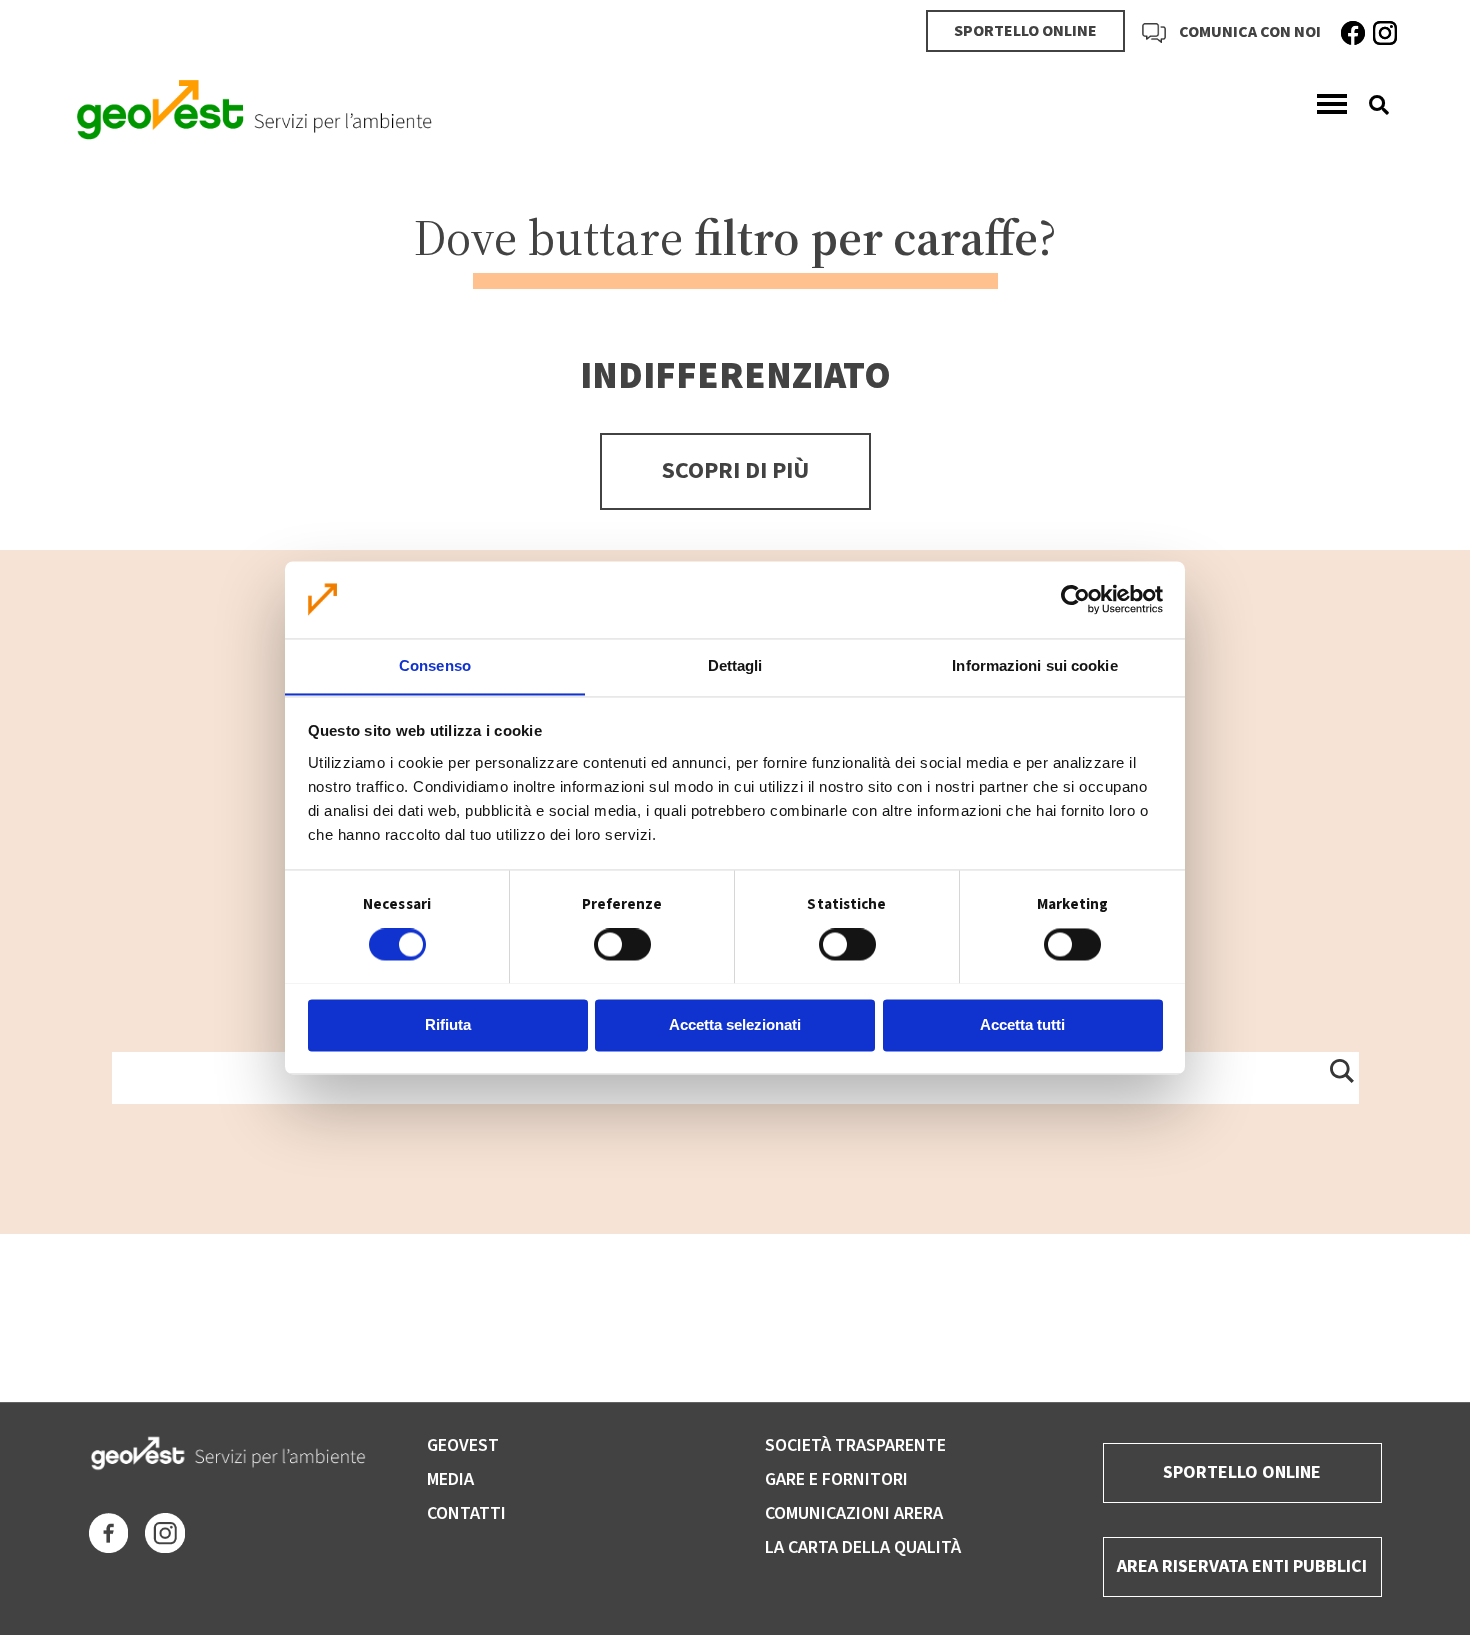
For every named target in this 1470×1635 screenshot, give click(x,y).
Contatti (466, 1513)
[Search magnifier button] (1341, 1070)
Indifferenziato (735, 376)
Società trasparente (855, 1445)
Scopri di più (735, 470)
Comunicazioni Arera (854, 1513)
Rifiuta (448, 1024)
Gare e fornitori (836, 1479)
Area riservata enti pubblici (1242, 1566)
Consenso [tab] (435, 665)
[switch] (622, 944)
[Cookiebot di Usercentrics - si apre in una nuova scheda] (1075, 599)
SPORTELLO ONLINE (1025, 31)
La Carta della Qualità (863, 1547)
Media (450, 1479)
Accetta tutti (1022, 1024)
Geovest (463, 1445)
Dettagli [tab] (735, 665)
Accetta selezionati (735, 1024)
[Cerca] (1371, 105)
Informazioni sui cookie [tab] (1034, 665)
